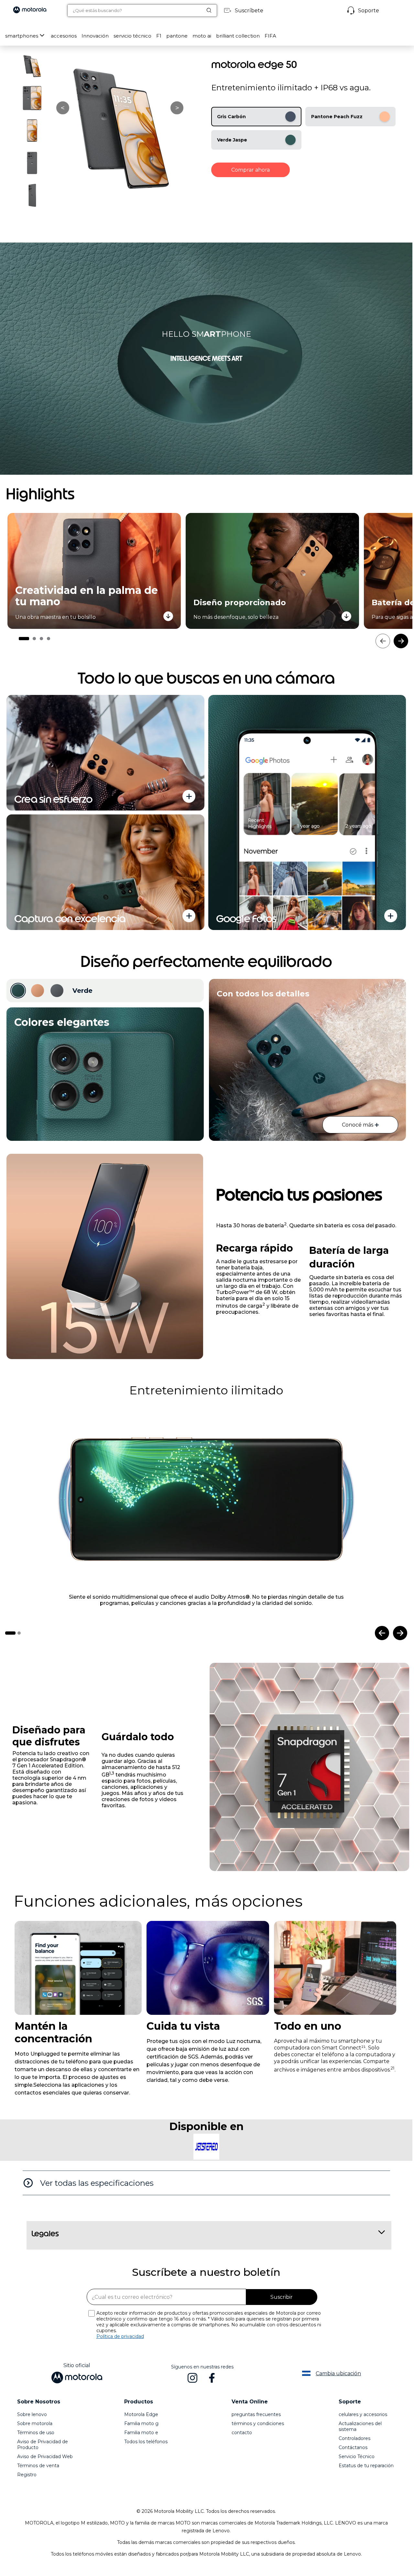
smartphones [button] (22, 36)
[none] (78, 1980)
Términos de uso (36, 2445)
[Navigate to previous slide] (382, 1645)
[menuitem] (26, 36)
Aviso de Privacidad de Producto (43, 2457)
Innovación (95, 36)
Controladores (354, 2450)
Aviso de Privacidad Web (45, 2468)
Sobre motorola (35, 2435)
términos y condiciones (258, 2435)
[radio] (256, 117)
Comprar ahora (251, 170)
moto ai (202, 36)
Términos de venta (38, 2478)
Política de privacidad (120, 2348)
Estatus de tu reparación (366, 2478)
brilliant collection (238, 36)
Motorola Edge (141, 2426)
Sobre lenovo (32, 2426)
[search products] (212, 10)
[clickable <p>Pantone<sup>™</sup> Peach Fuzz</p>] (38, 991)
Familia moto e (141, 2445)
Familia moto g (141, 2435)
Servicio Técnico (357, 2468)
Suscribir (282, 2309)
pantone (177, 36)
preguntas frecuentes (256, 2426)
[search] (135, 11)
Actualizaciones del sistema (360, 2438)
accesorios (64, 36)
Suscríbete (249, 11)
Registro (27, 2487)
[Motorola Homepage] (30, 11)
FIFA (270, 36)
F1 (159, 36)
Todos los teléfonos (146, 2454)
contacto (242, 2445)
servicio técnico (132, 36)
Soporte (369, 11)
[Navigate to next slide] (400, 1645)
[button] (64, 36)
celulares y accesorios (363, 2426)
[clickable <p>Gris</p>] (57, 991)
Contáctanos (353, 2459)
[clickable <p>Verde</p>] (18, 991)
